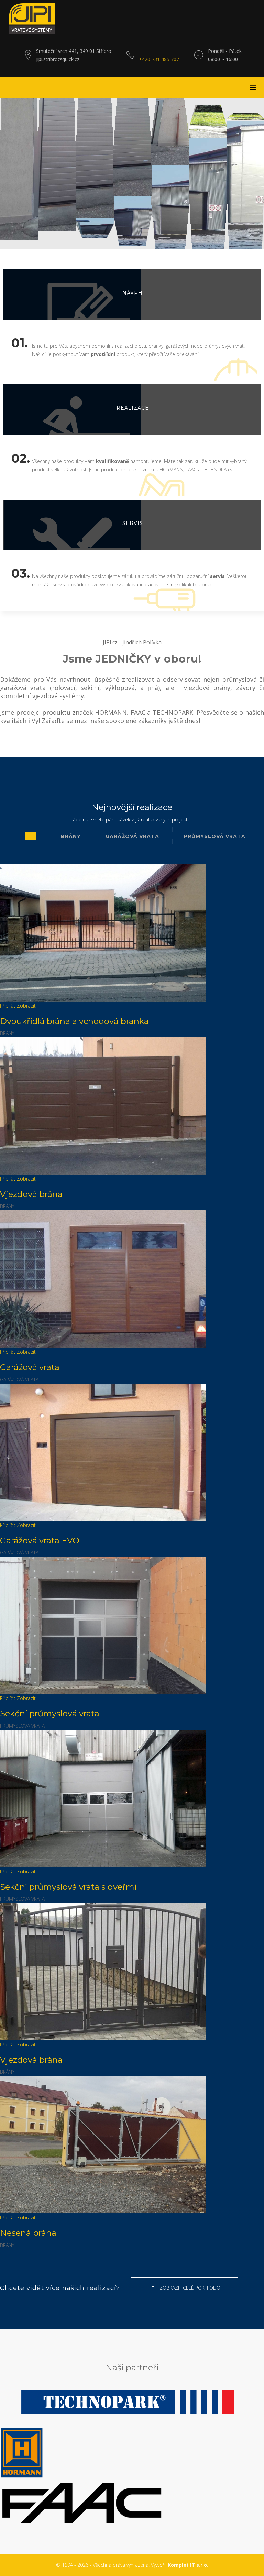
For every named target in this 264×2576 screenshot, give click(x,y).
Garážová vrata (30, 1367)
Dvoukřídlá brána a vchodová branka (74, 1021)
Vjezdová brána (31, 1194)
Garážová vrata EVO (40, 1540)
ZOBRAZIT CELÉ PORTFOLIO (190, 2288)
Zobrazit (26, 1006)
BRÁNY (71, 836)
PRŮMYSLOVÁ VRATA (215, 836)
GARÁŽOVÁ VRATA (132, 836)
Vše (31, 836)
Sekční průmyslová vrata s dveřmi (68, 1887)
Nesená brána (28, 2233)
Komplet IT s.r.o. (188, 2565)
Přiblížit (8, 1006)
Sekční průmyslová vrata (50, 1713)
